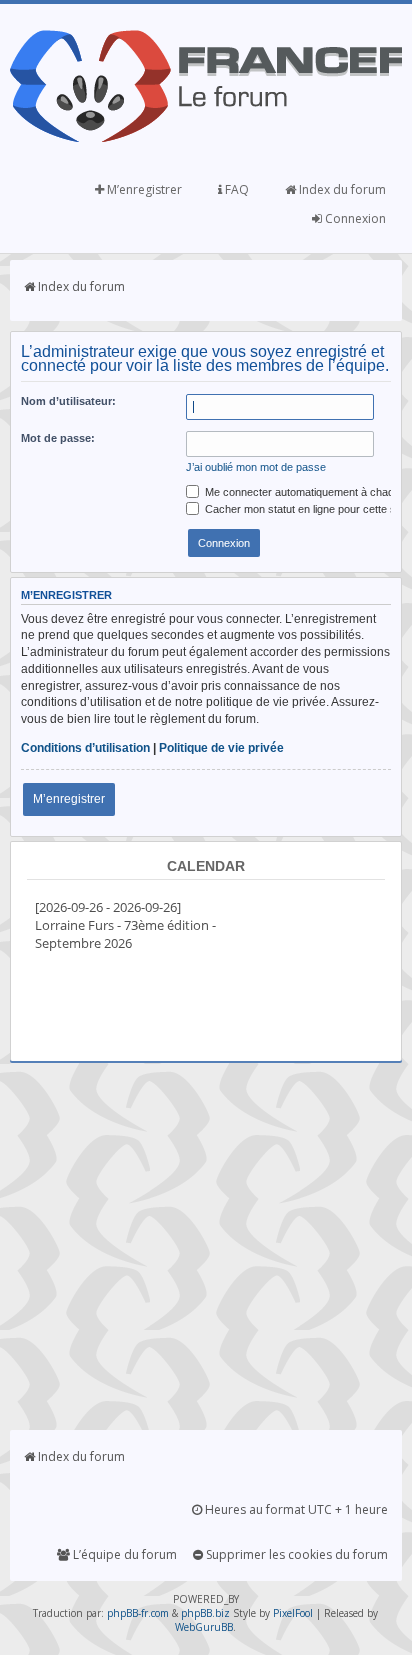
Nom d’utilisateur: (68, 401)
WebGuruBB (204, 1627)
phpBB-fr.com (138, 1613)
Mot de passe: (58, 438)
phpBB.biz (205, 1613)
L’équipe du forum (123, 1554)
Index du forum (341, 189)
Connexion (354, 218)
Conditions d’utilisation (85, 748)
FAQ (235, 189)
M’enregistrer (143, 189)
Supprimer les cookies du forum (295, 1554)
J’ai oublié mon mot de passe (256, 467)
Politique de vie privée (221, 748)
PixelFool (293, 1613)
